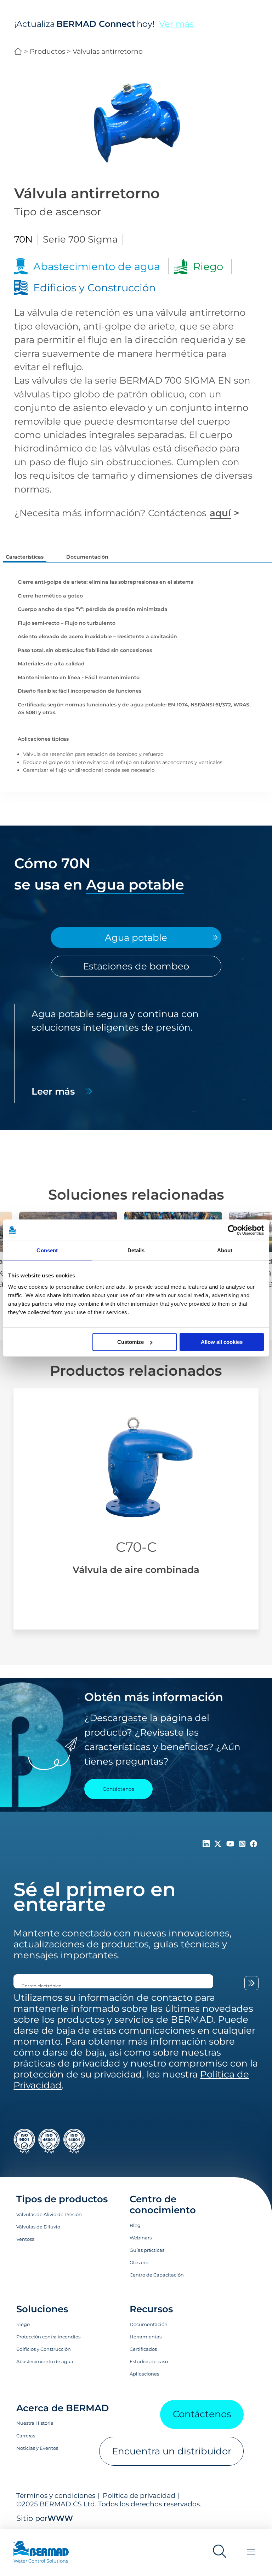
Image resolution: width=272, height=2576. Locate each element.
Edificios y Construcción (44, 2349)
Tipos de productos (62, 2199)
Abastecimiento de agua (45, 2361)
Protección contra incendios (48, 2337)
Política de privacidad (139, 2495)
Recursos (151, 2309)
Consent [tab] (47, 1250)
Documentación (149, 2324)
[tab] (136, 937)
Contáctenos (202, 2414)
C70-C (136, 1547)
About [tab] (225, 1250)
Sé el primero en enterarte (95, 1897)
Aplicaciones (144, 2374)
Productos (47, 51)
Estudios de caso (149, 2361)
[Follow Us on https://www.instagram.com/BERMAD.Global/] (243, 1844)
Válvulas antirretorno (108, 51)
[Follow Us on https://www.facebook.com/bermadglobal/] (254, 1844)
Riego (23, 2324)
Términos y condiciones (57, 2495)
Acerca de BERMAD (63, 2408)
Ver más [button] (176, 24)
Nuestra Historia (35, 2423)
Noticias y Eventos (37, 2448)
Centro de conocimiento (163, 2204)
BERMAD (18, 51)
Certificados (143, 2349)
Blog (135, 2225)
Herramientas (146, 2337)
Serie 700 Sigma (80, 239)
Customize (131, 1342)
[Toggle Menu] (251, 2552)
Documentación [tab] (87, 557)
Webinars (141, 2238)
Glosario (139, 2262)
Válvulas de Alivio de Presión (49, 2214)
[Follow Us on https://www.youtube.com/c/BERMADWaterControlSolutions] (232, 1844)
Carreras (26, 2436)
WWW (60, 2518)
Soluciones (42, 2309)
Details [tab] (136, 1250)
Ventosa (25, 2239)
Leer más (53, 1091)
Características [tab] (25, 557)
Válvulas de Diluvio (38, 2227)
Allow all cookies (222, 1342)
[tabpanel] (136, 1053)
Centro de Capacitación (157, 2275)
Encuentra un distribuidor (172, 2451)
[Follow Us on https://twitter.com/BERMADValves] (219, 1844)
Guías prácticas (147, 2250)
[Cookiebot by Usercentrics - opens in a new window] (233, 1230)
